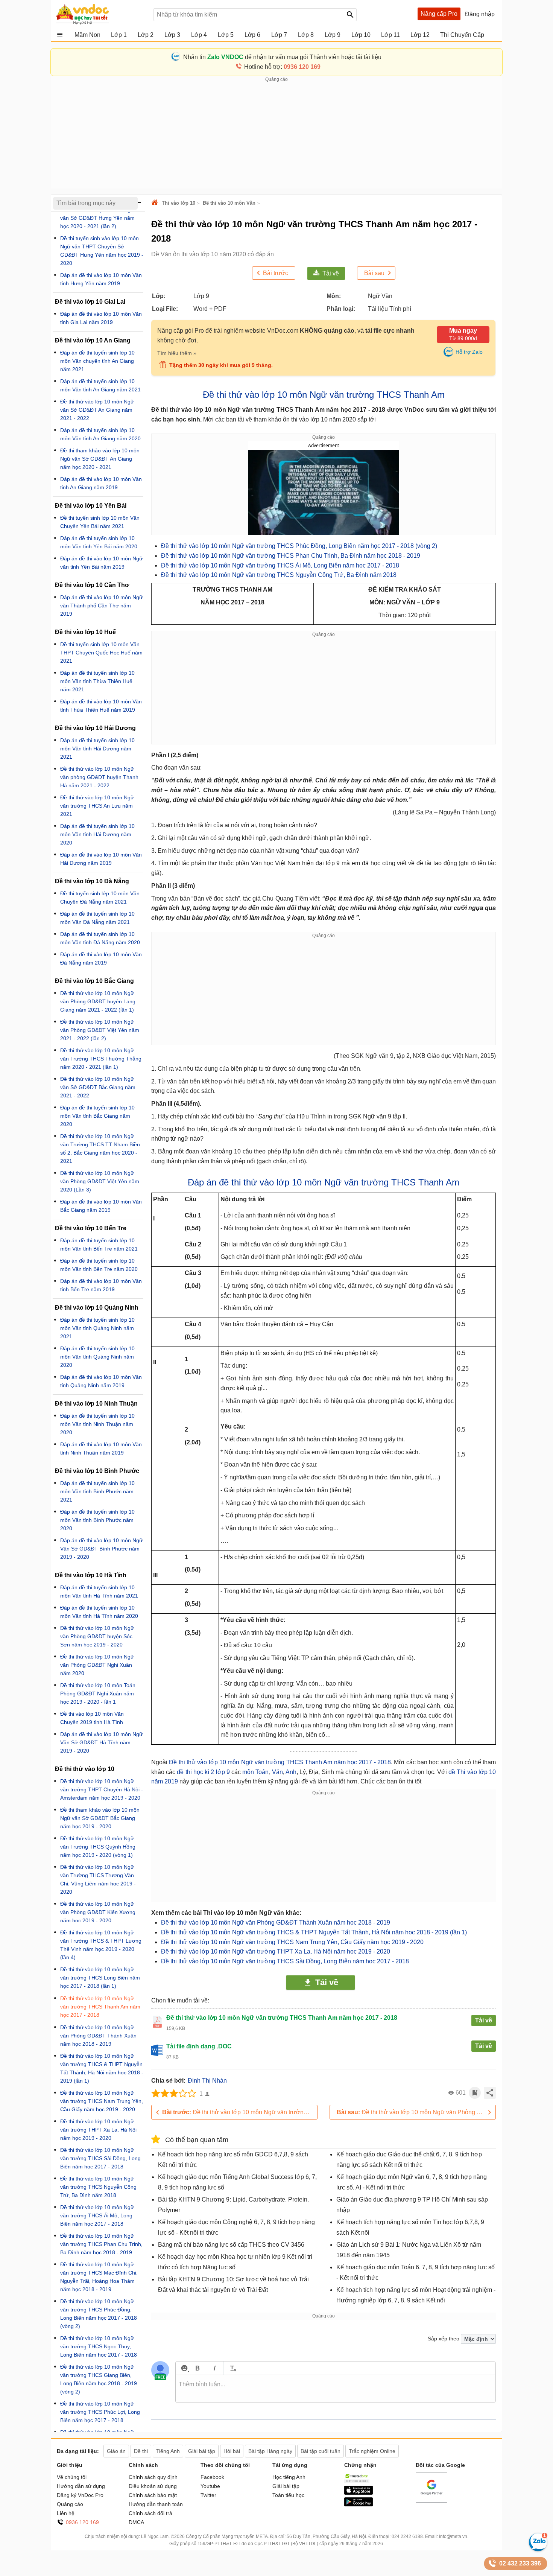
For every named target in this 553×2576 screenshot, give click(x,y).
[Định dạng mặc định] (232, 2368)
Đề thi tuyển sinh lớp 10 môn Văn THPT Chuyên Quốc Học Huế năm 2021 (101, 653)
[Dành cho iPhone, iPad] (359, 2493)
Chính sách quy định (153, 2477)
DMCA (136, 2522)
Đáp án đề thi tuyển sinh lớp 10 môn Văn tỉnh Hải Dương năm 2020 (97, 834)
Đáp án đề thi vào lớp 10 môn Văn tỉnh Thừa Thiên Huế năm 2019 (101, 706)
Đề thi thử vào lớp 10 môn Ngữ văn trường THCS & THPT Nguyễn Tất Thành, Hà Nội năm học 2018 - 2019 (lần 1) (314, 1932)
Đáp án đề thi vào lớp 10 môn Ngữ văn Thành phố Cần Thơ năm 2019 (101, 606)
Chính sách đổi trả (150, 2513)
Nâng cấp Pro (439, 14)
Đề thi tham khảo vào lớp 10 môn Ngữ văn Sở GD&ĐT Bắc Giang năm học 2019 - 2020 (100, 1818)
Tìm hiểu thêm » (177, 353)
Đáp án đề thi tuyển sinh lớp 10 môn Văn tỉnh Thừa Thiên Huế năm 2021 (97, 681)
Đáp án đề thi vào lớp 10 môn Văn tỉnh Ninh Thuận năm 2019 (101, 1449)
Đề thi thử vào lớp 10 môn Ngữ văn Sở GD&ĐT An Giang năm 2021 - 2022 (97, 410)
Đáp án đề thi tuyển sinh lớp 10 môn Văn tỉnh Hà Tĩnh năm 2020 (99, 1612)
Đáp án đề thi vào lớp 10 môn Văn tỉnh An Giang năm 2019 (101, 483)
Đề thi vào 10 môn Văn (229, 203)
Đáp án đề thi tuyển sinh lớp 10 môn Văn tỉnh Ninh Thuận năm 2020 (97, 1424)
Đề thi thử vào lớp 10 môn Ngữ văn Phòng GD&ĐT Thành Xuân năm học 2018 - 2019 (276, 1922)
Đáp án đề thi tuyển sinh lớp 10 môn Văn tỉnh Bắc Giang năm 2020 (97, 1116)
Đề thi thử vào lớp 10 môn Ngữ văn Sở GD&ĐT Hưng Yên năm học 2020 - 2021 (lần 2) (97, 218)
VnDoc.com (156, 203)
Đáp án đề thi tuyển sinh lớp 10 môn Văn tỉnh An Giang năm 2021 (100, 385)
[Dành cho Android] (359, 2504)
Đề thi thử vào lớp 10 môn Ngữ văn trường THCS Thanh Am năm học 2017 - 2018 (280, 1762)
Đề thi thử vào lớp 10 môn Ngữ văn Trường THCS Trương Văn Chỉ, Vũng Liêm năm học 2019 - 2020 (98, 1879)
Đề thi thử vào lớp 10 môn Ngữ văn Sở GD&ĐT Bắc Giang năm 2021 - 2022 (98, 1087)
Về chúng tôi (72, 2477)
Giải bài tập (286, 2486)
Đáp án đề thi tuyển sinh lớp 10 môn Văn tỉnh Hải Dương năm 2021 (97, 749)
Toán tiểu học (288, 2495)
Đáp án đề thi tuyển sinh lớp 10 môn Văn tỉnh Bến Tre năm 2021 (99, 1245)
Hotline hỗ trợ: (282, 67)
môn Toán (255, 1772)
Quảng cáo (70, 2504)
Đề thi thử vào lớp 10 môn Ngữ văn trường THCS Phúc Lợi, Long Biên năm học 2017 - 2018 (100, 2412)
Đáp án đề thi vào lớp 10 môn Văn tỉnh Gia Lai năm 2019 (101, 318)
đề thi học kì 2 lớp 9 (203, 1772)
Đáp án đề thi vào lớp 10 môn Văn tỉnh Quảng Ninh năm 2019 (101, 1381)
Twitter (208, 2495)
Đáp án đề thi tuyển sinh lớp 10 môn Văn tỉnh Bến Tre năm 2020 (99, 1265)
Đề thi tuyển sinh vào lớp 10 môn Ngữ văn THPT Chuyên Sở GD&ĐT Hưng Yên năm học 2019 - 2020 (102, 251)
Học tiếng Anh (289, 2477)
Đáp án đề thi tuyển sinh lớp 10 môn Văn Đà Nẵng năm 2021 (97, 918)
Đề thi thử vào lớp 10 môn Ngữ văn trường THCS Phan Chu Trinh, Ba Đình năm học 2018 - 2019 (291, 556)
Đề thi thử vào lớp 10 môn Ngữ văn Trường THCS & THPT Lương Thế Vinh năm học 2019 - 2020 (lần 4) (101, 1945)
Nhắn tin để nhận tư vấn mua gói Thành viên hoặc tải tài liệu (282, 57)
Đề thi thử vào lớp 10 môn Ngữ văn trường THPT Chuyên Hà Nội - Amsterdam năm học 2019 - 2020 (102, 1789)
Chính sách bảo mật (153, 2495)
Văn (277, 1772)
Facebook (212, 2477)
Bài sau (374, 273)
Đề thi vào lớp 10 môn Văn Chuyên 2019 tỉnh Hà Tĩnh (92, 1718)
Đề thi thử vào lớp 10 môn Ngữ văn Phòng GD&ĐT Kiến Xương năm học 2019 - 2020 (98, 1912)
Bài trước (276, 273)
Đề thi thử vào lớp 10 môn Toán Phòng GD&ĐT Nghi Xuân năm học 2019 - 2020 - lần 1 (98, 1693)
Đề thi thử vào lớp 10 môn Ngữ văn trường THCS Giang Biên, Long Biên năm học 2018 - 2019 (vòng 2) (99, 2379)
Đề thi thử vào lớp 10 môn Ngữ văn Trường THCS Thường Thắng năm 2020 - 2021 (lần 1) (101, 1059)
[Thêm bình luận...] (336, 2389)
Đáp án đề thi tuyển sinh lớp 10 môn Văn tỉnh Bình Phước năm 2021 (97, 1491)
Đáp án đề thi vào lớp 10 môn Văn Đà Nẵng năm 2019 (101, 959)
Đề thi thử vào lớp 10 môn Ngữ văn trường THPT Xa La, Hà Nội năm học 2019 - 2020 (276, 1951)
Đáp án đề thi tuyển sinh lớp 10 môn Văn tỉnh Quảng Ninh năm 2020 (97, 1357)
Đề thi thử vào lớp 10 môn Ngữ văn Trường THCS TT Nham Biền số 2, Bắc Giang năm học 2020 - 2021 (100, 1149)
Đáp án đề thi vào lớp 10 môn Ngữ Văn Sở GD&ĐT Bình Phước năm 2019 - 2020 (101, 1549)
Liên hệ (66, 2513)
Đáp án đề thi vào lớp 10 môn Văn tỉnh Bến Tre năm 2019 (101, 1285)
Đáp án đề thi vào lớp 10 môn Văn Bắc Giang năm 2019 (101, 1206)
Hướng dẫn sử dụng (81, 2486)
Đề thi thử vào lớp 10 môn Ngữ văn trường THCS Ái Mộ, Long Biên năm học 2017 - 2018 (280, 565)
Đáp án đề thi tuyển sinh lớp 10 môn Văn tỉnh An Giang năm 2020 (100, 434)
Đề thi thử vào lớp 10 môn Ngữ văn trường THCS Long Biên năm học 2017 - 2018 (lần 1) (240, 2112)
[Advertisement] (276, 136)
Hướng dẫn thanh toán (156, 2504)
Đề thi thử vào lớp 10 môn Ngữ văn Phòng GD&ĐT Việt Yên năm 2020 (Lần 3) (100, 1181)
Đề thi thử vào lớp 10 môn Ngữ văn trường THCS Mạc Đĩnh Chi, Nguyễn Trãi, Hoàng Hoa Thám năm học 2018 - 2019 (99, 2277)
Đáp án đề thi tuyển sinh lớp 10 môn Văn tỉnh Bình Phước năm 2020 (97, 1520)
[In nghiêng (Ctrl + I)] (215, 2368)
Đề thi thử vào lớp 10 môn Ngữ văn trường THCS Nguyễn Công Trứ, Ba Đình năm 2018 (279, 575)
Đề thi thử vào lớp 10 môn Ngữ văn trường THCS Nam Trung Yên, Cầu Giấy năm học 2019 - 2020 (292, 1942)
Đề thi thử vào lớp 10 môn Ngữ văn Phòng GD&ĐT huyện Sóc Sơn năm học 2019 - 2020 (97, 1636)
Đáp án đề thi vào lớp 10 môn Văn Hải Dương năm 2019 (101, 859)
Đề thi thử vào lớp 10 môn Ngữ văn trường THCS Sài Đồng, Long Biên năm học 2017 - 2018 (285, 1961)
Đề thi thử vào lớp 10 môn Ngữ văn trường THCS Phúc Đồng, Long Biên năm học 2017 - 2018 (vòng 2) (299, 546)
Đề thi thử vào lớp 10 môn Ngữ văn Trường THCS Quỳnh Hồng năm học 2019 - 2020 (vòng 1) (98, 1847)
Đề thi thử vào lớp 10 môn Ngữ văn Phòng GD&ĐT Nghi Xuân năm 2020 (97, 1665)
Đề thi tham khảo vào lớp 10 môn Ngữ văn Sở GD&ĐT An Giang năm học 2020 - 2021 (100, 459)
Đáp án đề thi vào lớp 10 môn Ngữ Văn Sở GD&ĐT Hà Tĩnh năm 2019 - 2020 (101, 1742)
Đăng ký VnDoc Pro (80, 2495)
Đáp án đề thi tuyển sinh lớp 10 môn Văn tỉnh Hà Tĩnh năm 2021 (99, 1592)
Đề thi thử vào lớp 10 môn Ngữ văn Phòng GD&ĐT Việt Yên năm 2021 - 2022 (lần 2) (100, 1030)
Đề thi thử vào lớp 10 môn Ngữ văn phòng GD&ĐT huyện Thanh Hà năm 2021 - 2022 (99, 777)
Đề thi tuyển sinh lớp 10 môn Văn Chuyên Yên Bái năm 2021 (100, 522)
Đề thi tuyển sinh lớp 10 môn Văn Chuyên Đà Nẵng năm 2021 (100, 898)
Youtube (210, 2486)
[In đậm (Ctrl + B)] (197, 2368)
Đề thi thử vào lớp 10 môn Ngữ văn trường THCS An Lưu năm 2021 (97, 806)
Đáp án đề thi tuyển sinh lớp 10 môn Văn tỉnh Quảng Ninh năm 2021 (97, 1328)
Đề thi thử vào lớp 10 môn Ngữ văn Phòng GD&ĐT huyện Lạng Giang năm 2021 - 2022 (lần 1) (98, 1001)
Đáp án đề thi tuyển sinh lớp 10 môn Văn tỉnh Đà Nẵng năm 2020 (100, 938)
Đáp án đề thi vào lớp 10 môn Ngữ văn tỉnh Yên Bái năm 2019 (101, 563)
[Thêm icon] (184, 2368)
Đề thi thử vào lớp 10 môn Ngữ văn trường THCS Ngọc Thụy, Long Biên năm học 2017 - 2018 (99, 2346)
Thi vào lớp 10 (179, 203)
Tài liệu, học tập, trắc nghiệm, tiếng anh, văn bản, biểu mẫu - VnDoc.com (101, 14)
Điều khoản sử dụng (153, 2486)
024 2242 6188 (407, 2536)
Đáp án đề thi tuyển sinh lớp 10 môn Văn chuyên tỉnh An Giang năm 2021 (97, 361)
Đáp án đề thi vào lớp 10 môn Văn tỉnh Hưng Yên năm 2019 (101, 279)
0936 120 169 (82, 2522)
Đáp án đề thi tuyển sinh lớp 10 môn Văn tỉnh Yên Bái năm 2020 (99, 542)
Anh (291, 1772)
